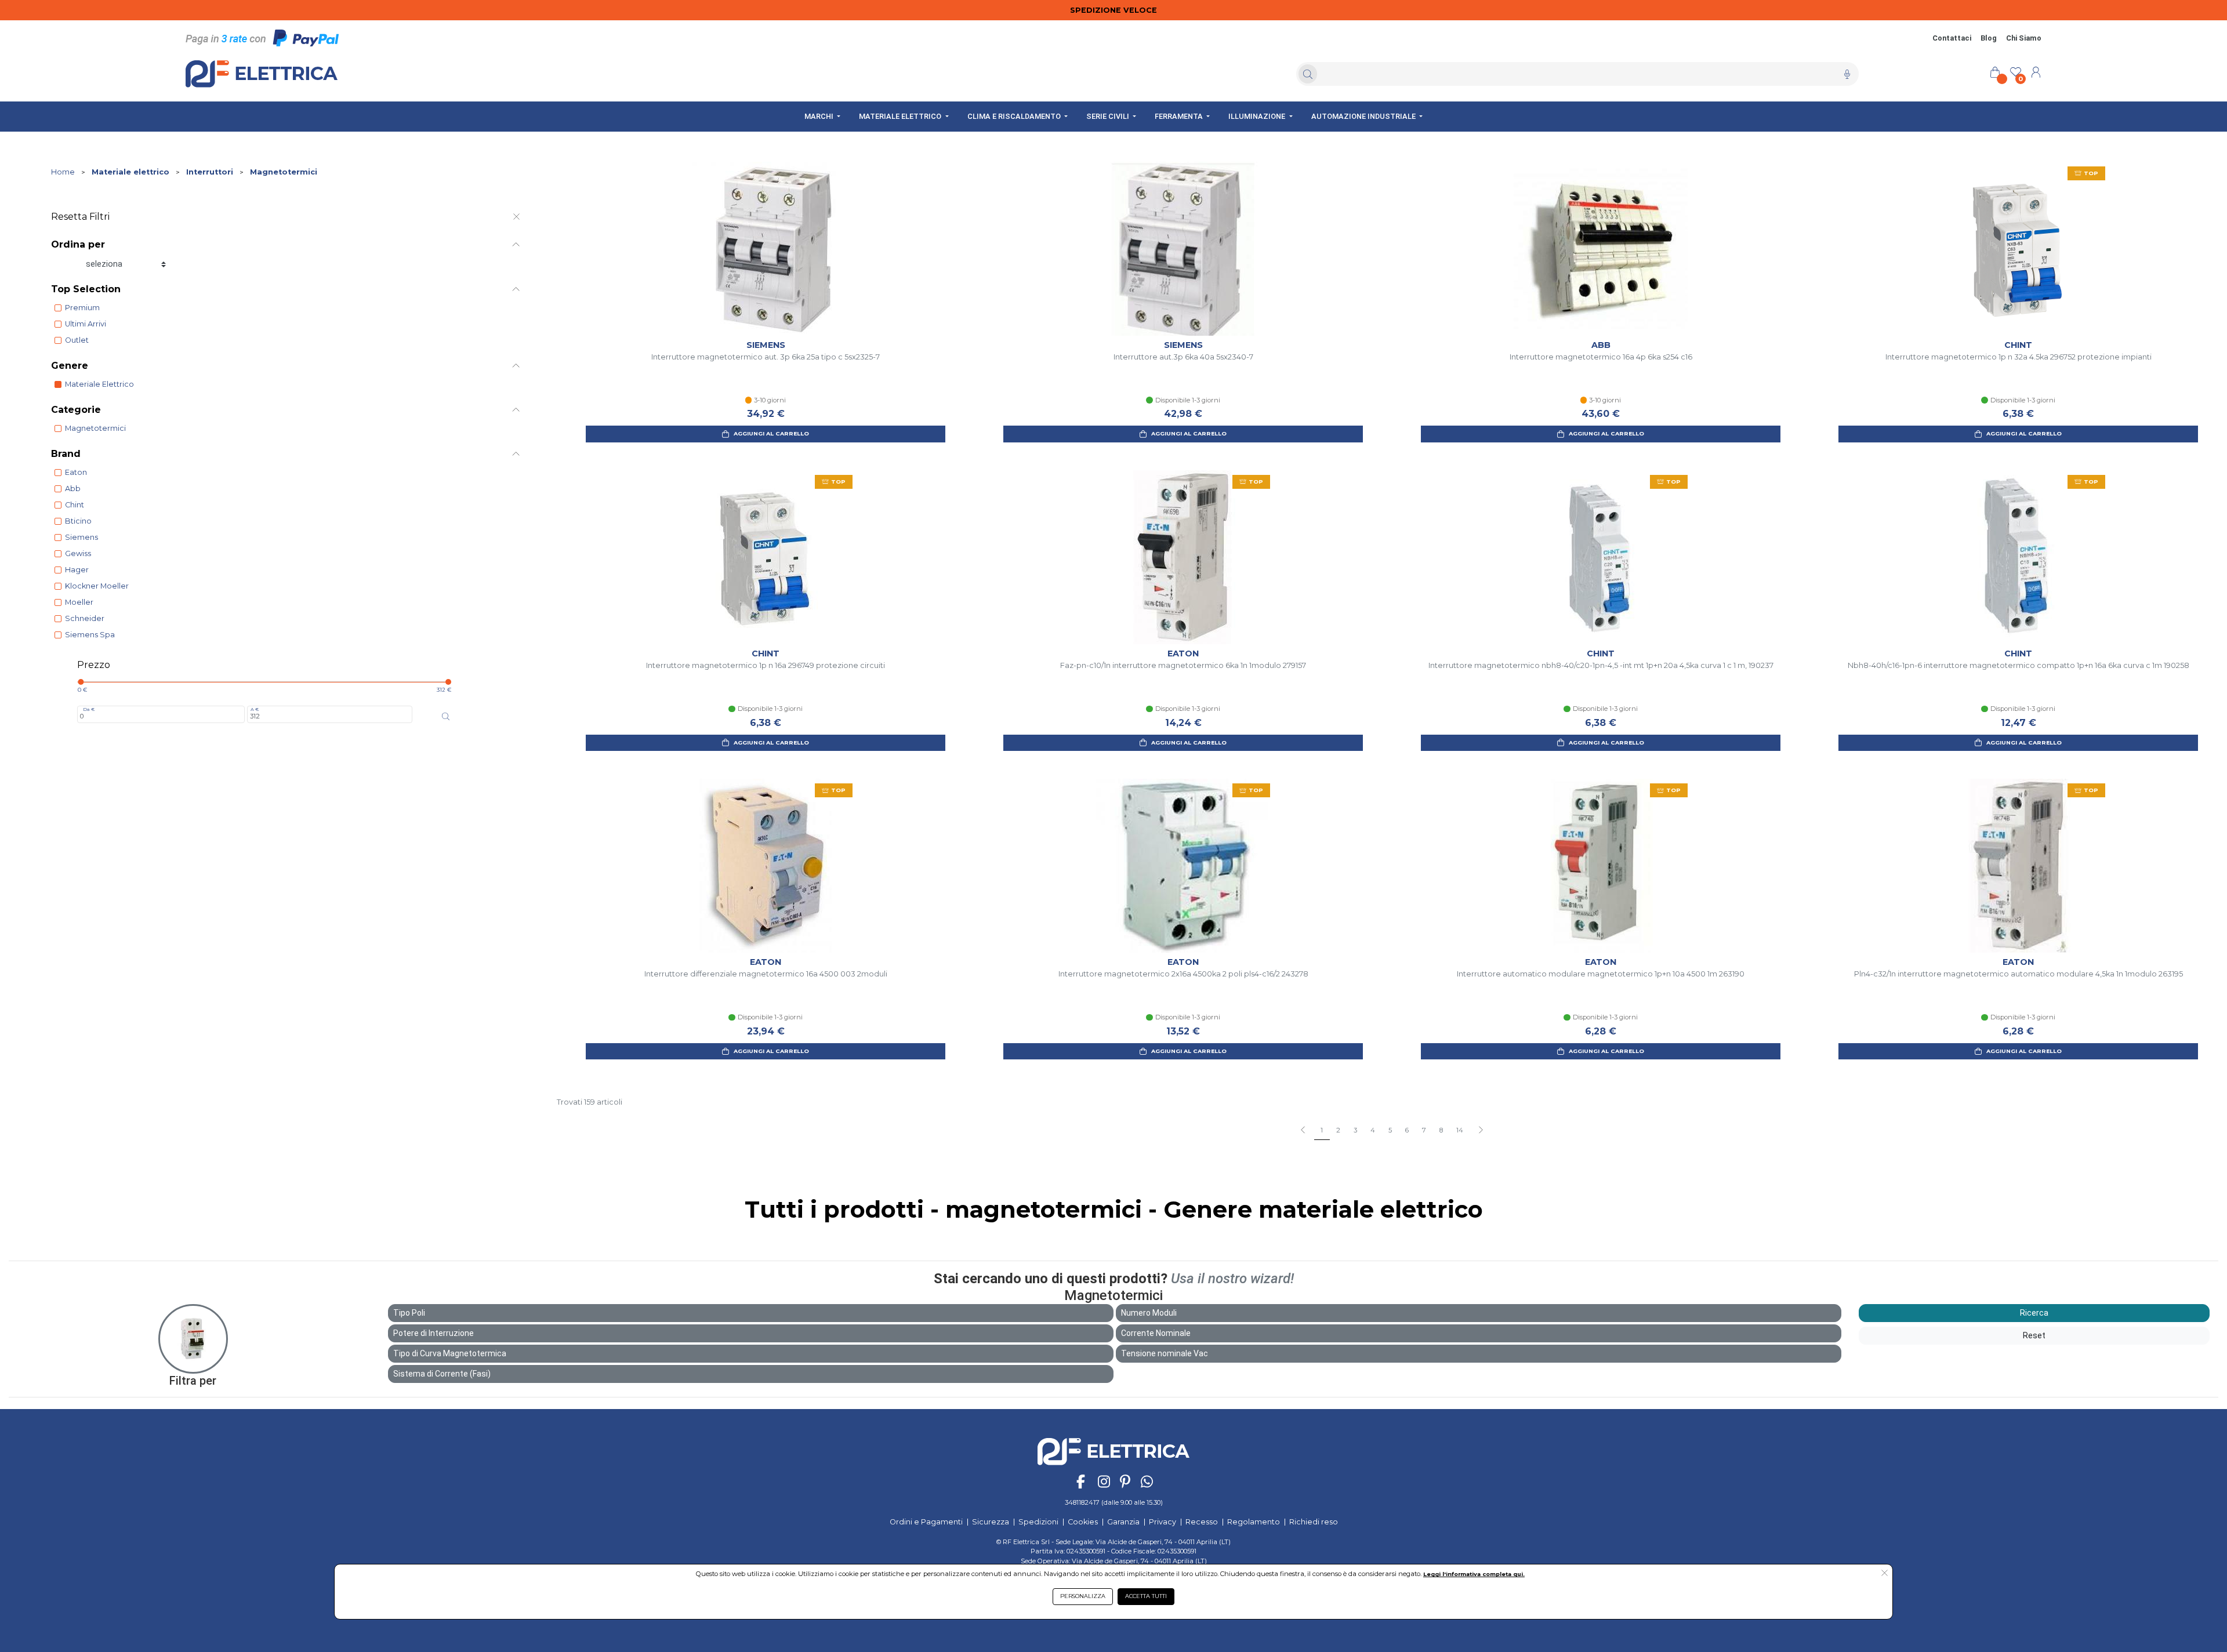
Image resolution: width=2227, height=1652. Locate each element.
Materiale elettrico (130, 172)
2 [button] (1338, 1130)
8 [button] (1441, 1130)
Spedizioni (1038, 1522)
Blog (1989, 38)
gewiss (78, 553)
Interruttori (210, 172)
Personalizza (1083, 1596)
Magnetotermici (284, 172)
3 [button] (1355, 1130)
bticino (78, 521)
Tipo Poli (409, 1313)
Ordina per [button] (78, 244)
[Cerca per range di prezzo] (446, 717)
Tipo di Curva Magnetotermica (450, 1353)
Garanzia (1123, 1522)
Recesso (1202, 1522)
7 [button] (1424, 1130)
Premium (82, 308)
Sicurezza (991, 1522)
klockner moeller (97, 586)
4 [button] (1373, 1130)
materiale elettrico (99, 384)
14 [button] (1460, 1130)
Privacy (1163, 1522)
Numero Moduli (1149, 1313)
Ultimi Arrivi (86, 324)
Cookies (1083, 1522)
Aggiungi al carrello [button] (771, 433)
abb (73, 489)
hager (77, 570)
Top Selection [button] (86, 289)
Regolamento (1254, 1522)
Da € (89, 709)
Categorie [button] (76, 410)
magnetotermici (95, 428)
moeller (79, 602)
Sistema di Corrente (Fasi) (442, 1374)
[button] (1480, 1131)
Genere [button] (70, 366)
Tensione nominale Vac (1165, 1353)
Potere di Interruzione (434, 1333)
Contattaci (1952, 38)
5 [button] (1390, 1130)
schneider (85, 618)
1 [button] (1322, 1130)
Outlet (77, 340)
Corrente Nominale (1156, 1333)
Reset (2034, 1335)
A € (255, 709)
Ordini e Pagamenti (926, 1522)
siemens (81, 537)
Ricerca (2034, 1313)
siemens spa (90, 635)
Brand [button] (66, 454)
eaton (76, 472)
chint (75, 505)
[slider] (81, 682)
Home (63, 172)
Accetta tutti (1146, 1596)
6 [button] (1407, 1130)
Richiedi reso (1314, 1522)
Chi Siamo (2024, 38)
